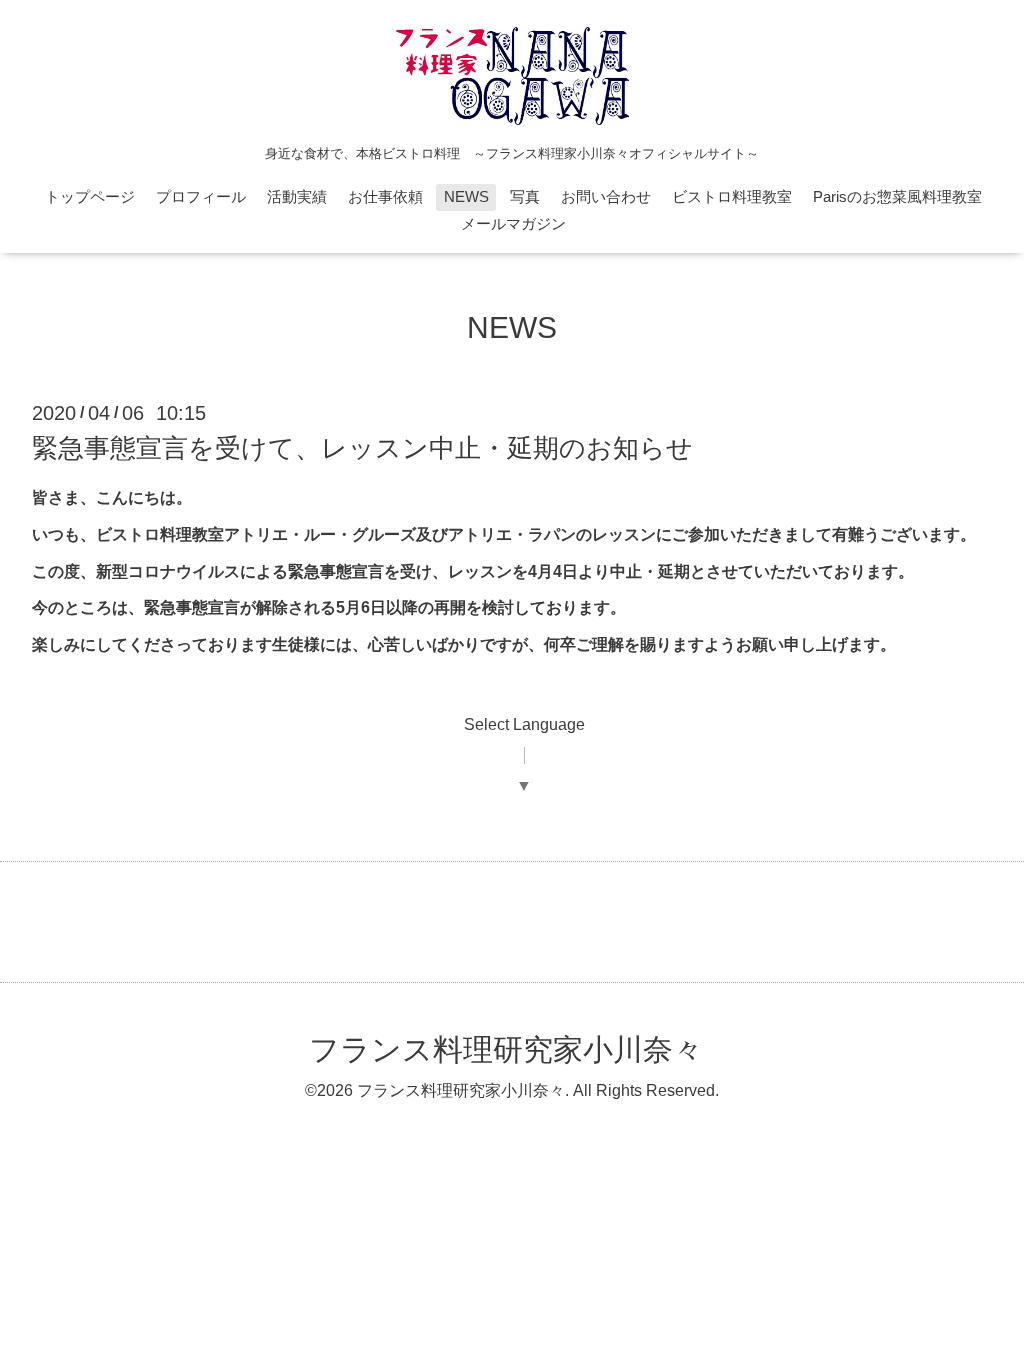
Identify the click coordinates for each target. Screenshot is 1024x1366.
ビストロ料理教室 (732, 196)
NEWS (466, 196)
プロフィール (201, 196)
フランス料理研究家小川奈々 (506, 1049)
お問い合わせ (606, 196)
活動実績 (297, 196)
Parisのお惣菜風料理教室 (897, 196)
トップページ (90, 196)
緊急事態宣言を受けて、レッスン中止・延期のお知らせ (362, 448)
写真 (525, 196)
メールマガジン (513, 223)
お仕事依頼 (385, 196)
